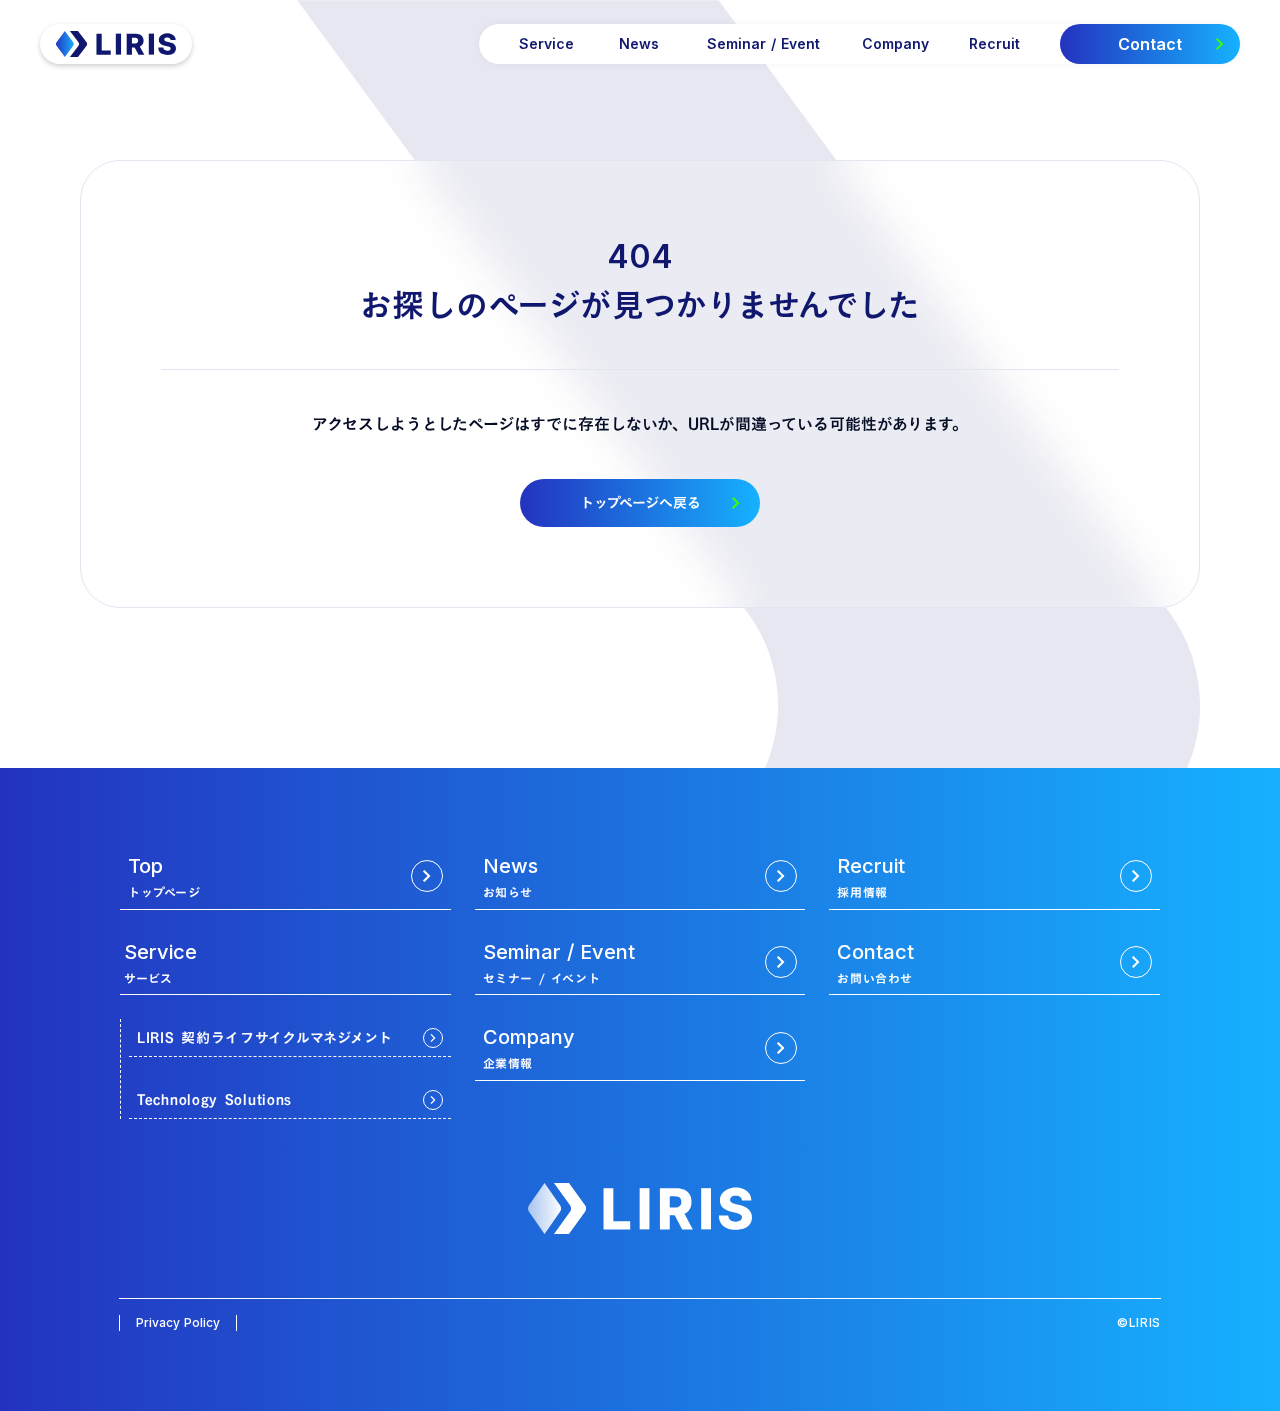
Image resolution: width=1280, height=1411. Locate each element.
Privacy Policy (178, 1322)
